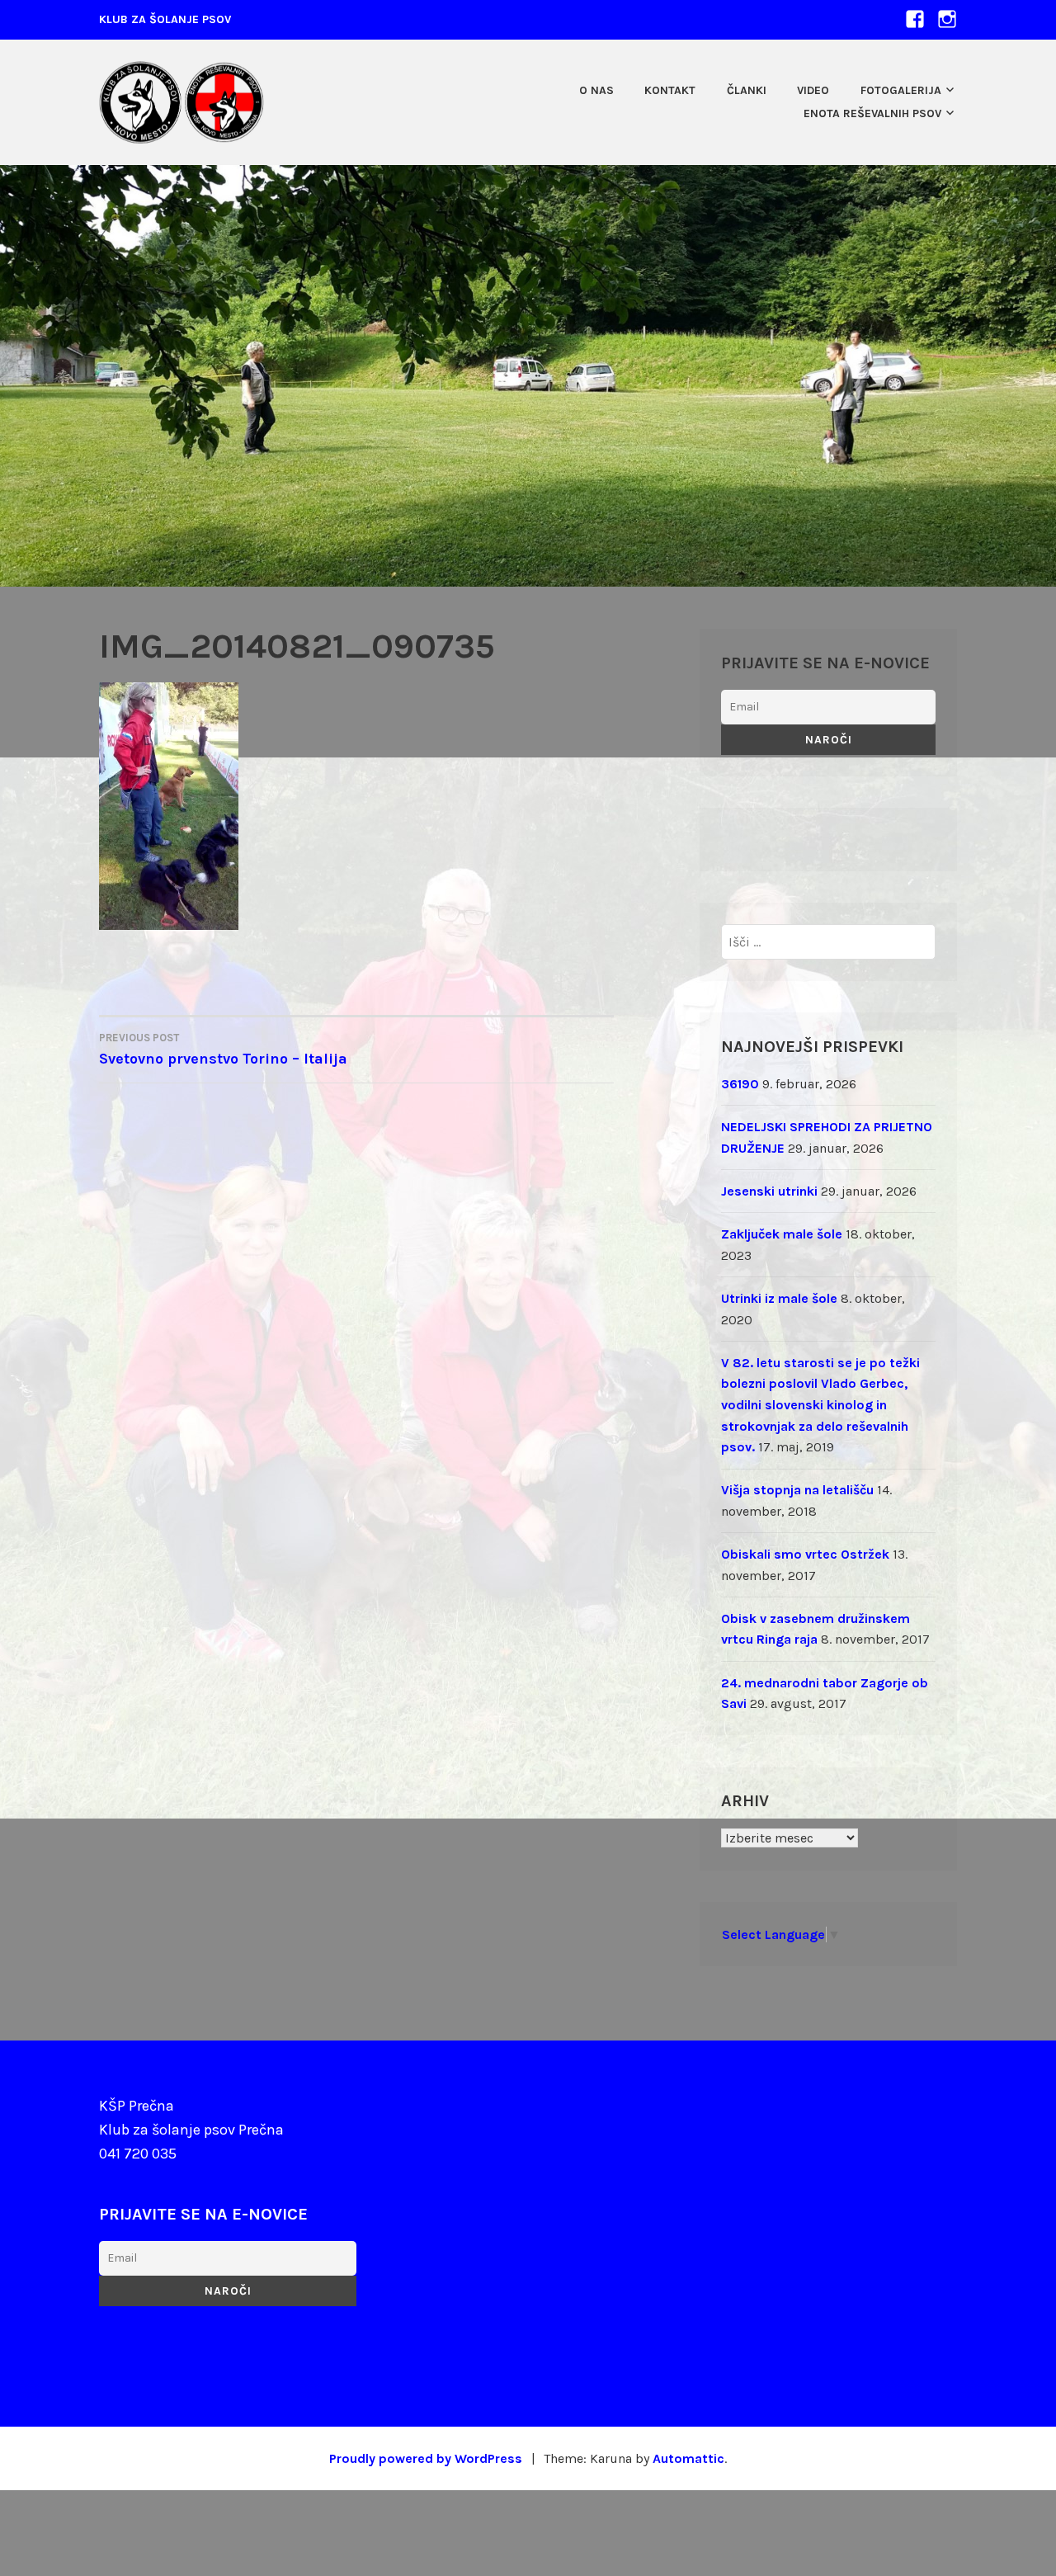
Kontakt (670, 90)
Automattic (688, 2458)
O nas (596, 90)
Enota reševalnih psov (872, 113)
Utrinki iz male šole (779, 1298)
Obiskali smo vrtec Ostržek (805, 1554)
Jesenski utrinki (769, 1191)
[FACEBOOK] (915, 19)
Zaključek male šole (782, 1234)
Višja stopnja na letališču (797, 1490)
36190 (740, 1084)
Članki (747, 90)
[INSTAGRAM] (947, 19)
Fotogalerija (901, 90)
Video (813, 90)
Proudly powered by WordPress (426, 2458)
